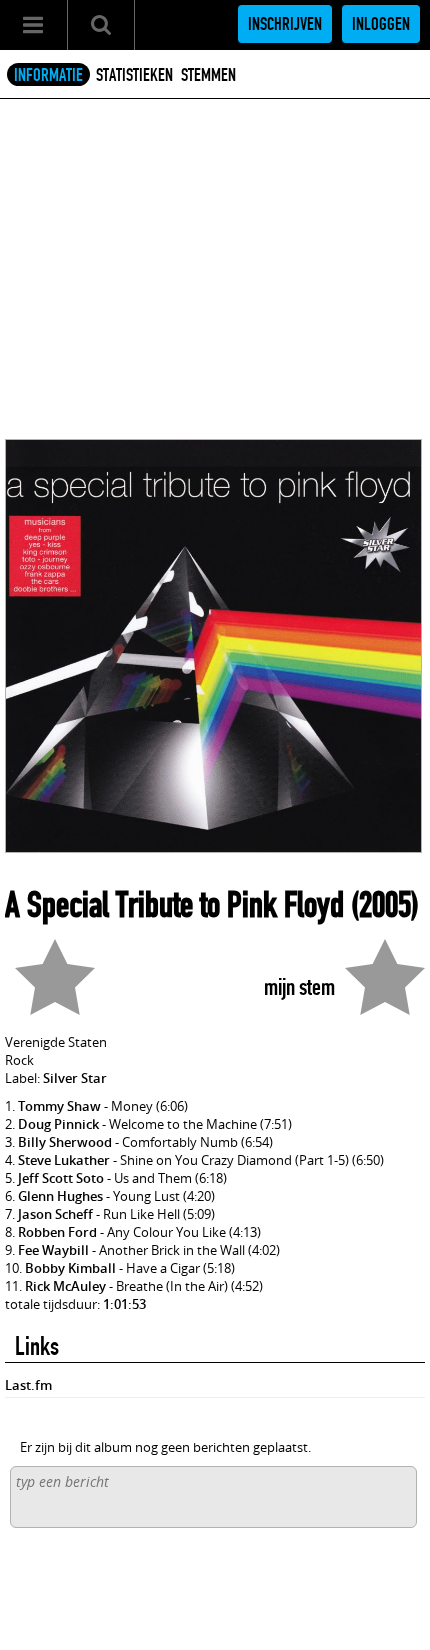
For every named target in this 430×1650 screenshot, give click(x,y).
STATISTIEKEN (134, 75)
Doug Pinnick (58, 1124)
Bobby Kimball (70, 1268)
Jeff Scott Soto (61, 1178)
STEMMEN (208, 75)
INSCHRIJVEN (285, 24)
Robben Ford (57, 1232)
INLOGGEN (381, 24)
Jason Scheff (55, 1214)
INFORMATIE (48, 75)
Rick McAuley (65, 1286)
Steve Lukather (64, 1160)
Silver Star (75, 1078)
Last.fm (28, 1385)
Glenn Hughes (60, 1196)
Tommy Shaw (59, 1106)
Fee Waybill (53, 1250)
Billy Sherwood (65, 1142)
